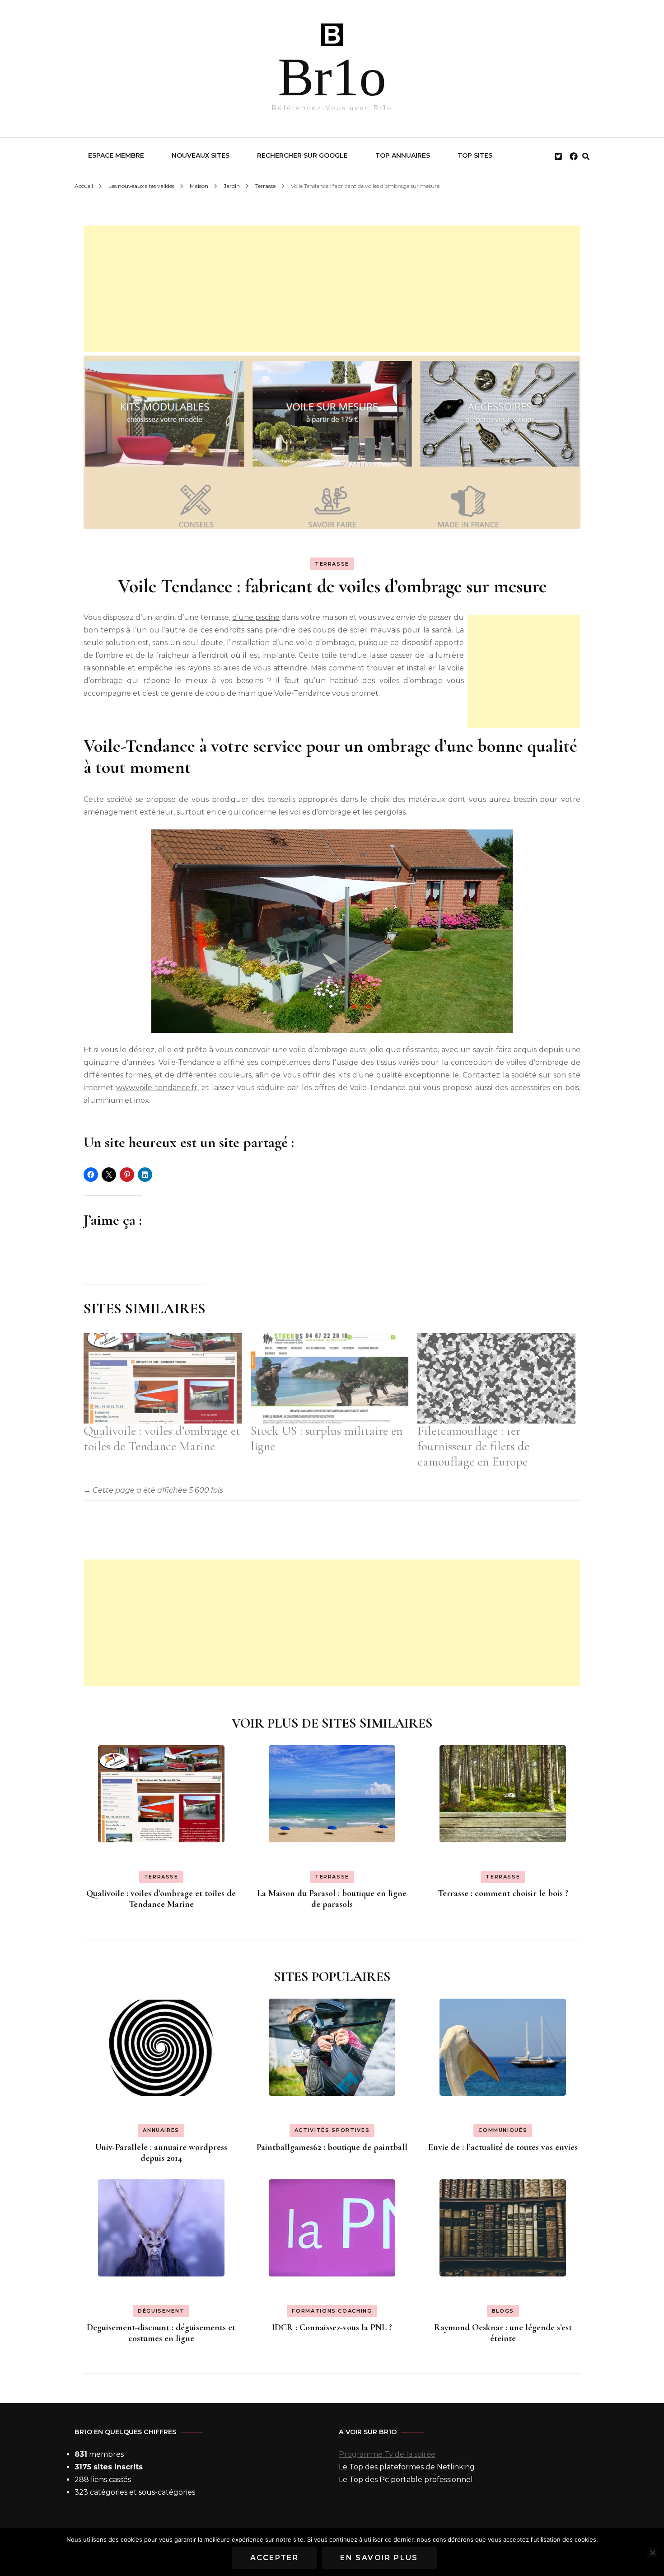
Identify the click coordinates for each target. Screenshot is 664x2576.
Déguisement (161, 2311)
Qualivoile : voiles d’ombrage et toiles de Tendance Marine (162, 1438)
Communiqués (503, 2130)
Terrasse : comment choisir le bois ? (503, 1893)
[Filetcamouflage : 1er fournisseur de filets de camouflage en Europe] (496, 1378)
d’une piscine (256, 617)
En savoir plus (379, 2558)
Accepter (274, 2558)
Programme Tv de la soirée (387, 2454)
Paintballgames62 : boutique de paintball (332, 2147)
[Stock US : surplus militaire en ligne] (330, 1378)
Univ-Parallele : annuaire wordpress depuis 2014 (161, 2153)
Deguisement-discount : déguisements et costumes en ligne (161, 2333)
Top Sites (475, 155)
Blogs (503, 2311)
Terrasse (332, 564)
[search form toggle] (586, 157)
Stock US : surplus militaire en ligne (327, 1438)
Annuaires (161, 2130)
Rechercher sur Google (302, 155)
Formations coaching (332, 2311)
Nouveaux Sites (201, 155)
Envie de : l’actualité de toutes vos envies (503, 2147)
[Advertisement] (332, 289)
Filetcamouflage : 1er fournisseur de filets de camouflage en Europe (473, 1446)
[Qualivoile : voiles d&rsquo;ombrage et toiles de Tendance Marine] (163, 1378)
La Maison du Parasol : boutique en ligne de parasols (332, 1899)
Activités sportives (332, 2130)
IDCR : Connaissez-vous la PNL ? (332, 2328)
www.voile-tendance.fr (157, 1088)
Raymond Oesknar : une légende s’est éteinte (503, 2333)
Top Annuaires (403, 155)
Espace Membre (116, 155)
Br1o (332, 77)
